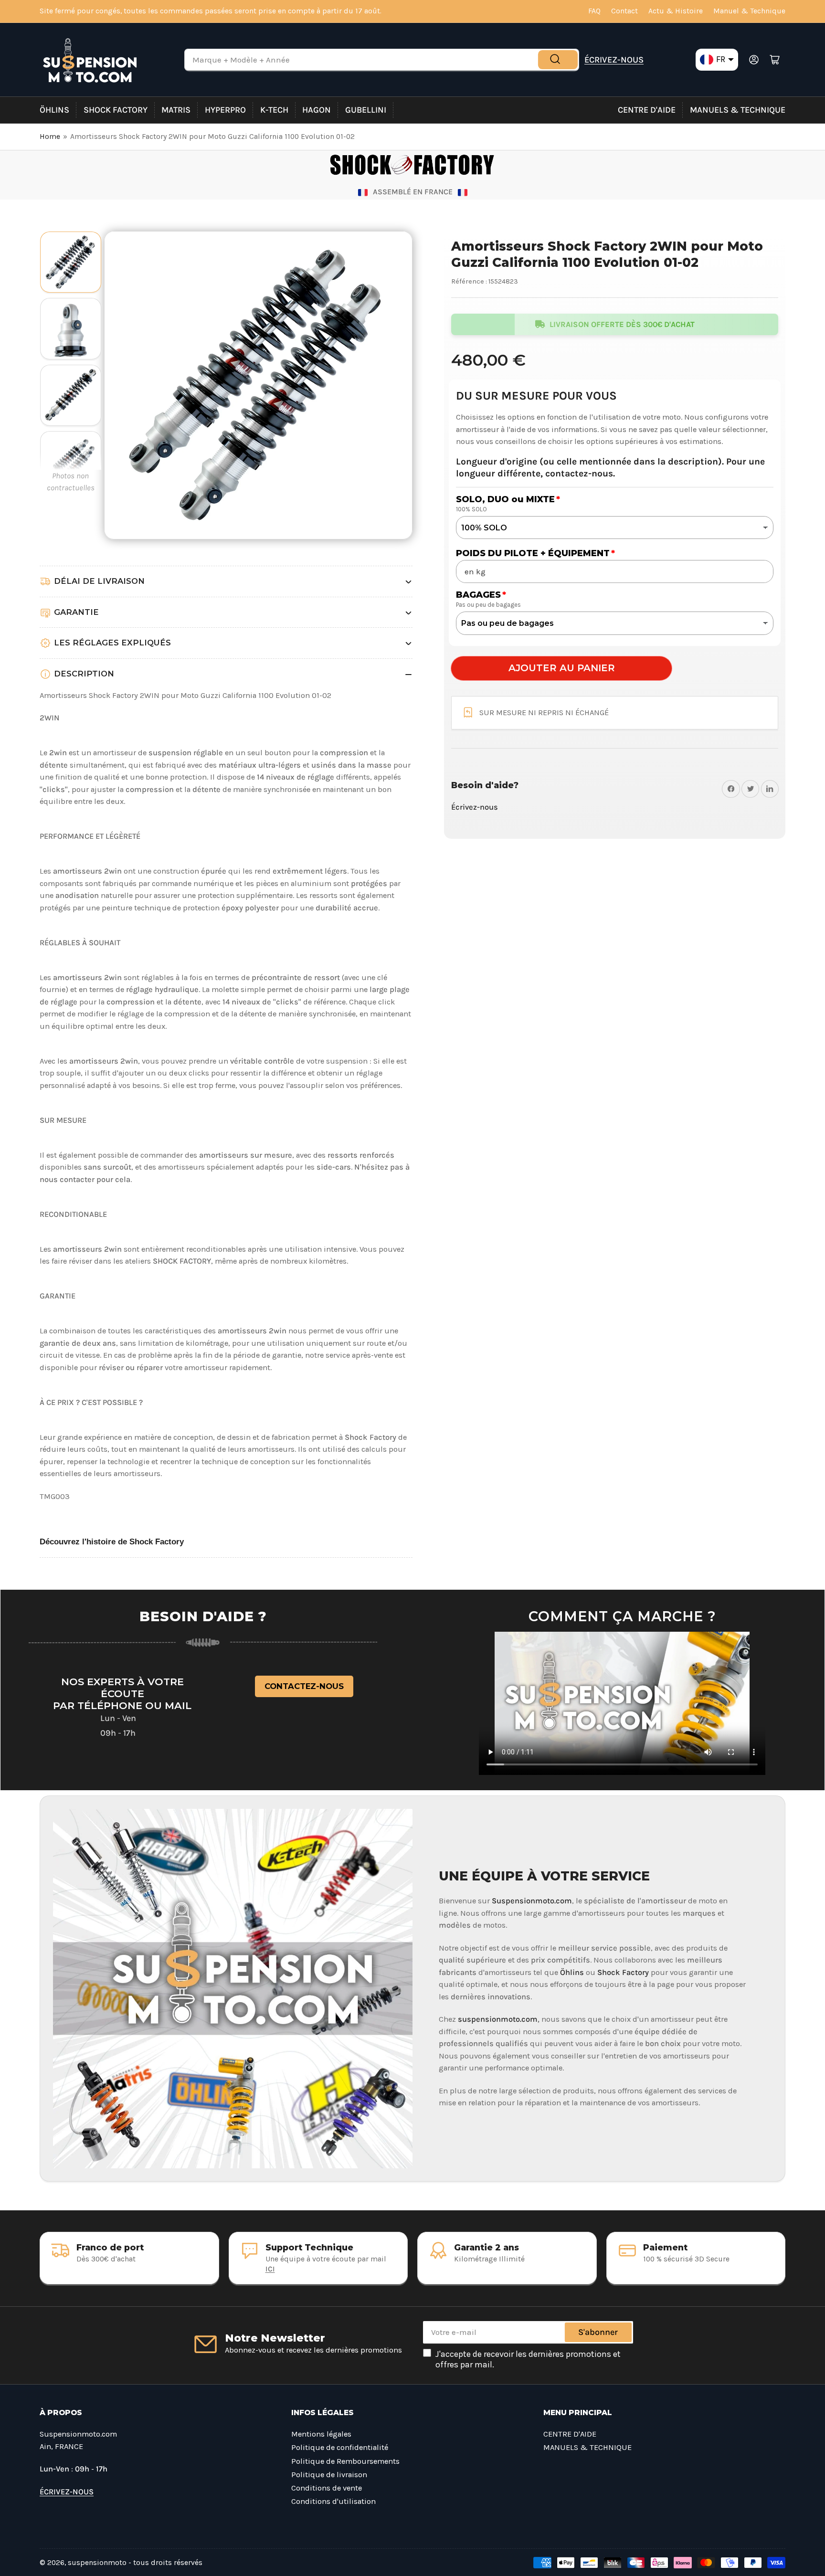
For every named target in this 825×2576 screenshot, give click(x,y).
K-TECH (274, 110)
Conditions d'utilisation (333, 2501)
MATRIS (176, 110)
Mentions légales (321, 2434)
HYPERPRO (225, 110)
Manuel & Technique (749, 11)
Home (50, 137)
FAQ (594, 11)
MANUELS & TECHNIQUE (738, 110)
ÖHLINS (54, 110)
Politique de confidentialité (340, 2447)
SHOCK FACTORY (116, 110)
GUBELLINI (366, 110)
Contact (624, 11)
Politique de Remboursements (345, 2461)
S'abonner (598, 2332)
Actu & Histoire (676, 11)
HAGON (317, 110)
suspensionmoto (97, 2563)
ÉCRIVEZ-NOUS (614, 60)
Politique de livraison (329, 2475)
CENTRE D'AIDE (647, 110)
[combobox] (382, 60)
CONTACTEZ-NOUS (304, 1686)
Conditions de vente (327, 2488)
